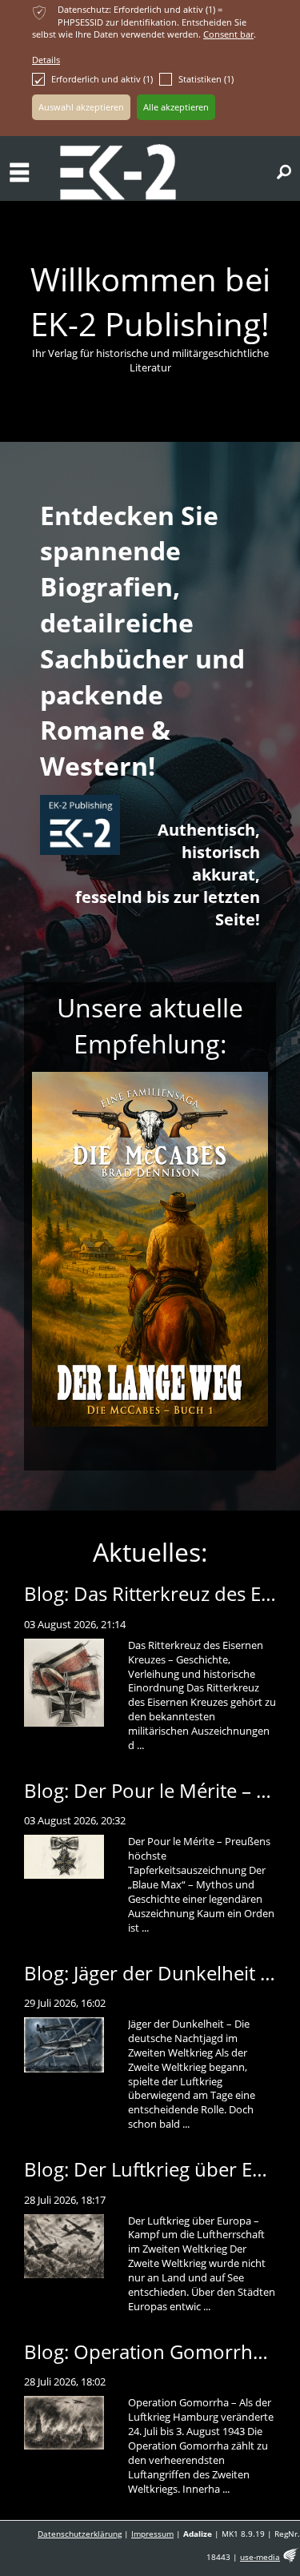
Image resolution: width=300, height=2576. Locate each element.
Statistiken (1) (206, 79)
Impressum (152, 2534)
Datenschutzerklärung (80, 2534)
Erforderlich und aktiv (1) (102, 79)
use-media (260, 2557)
